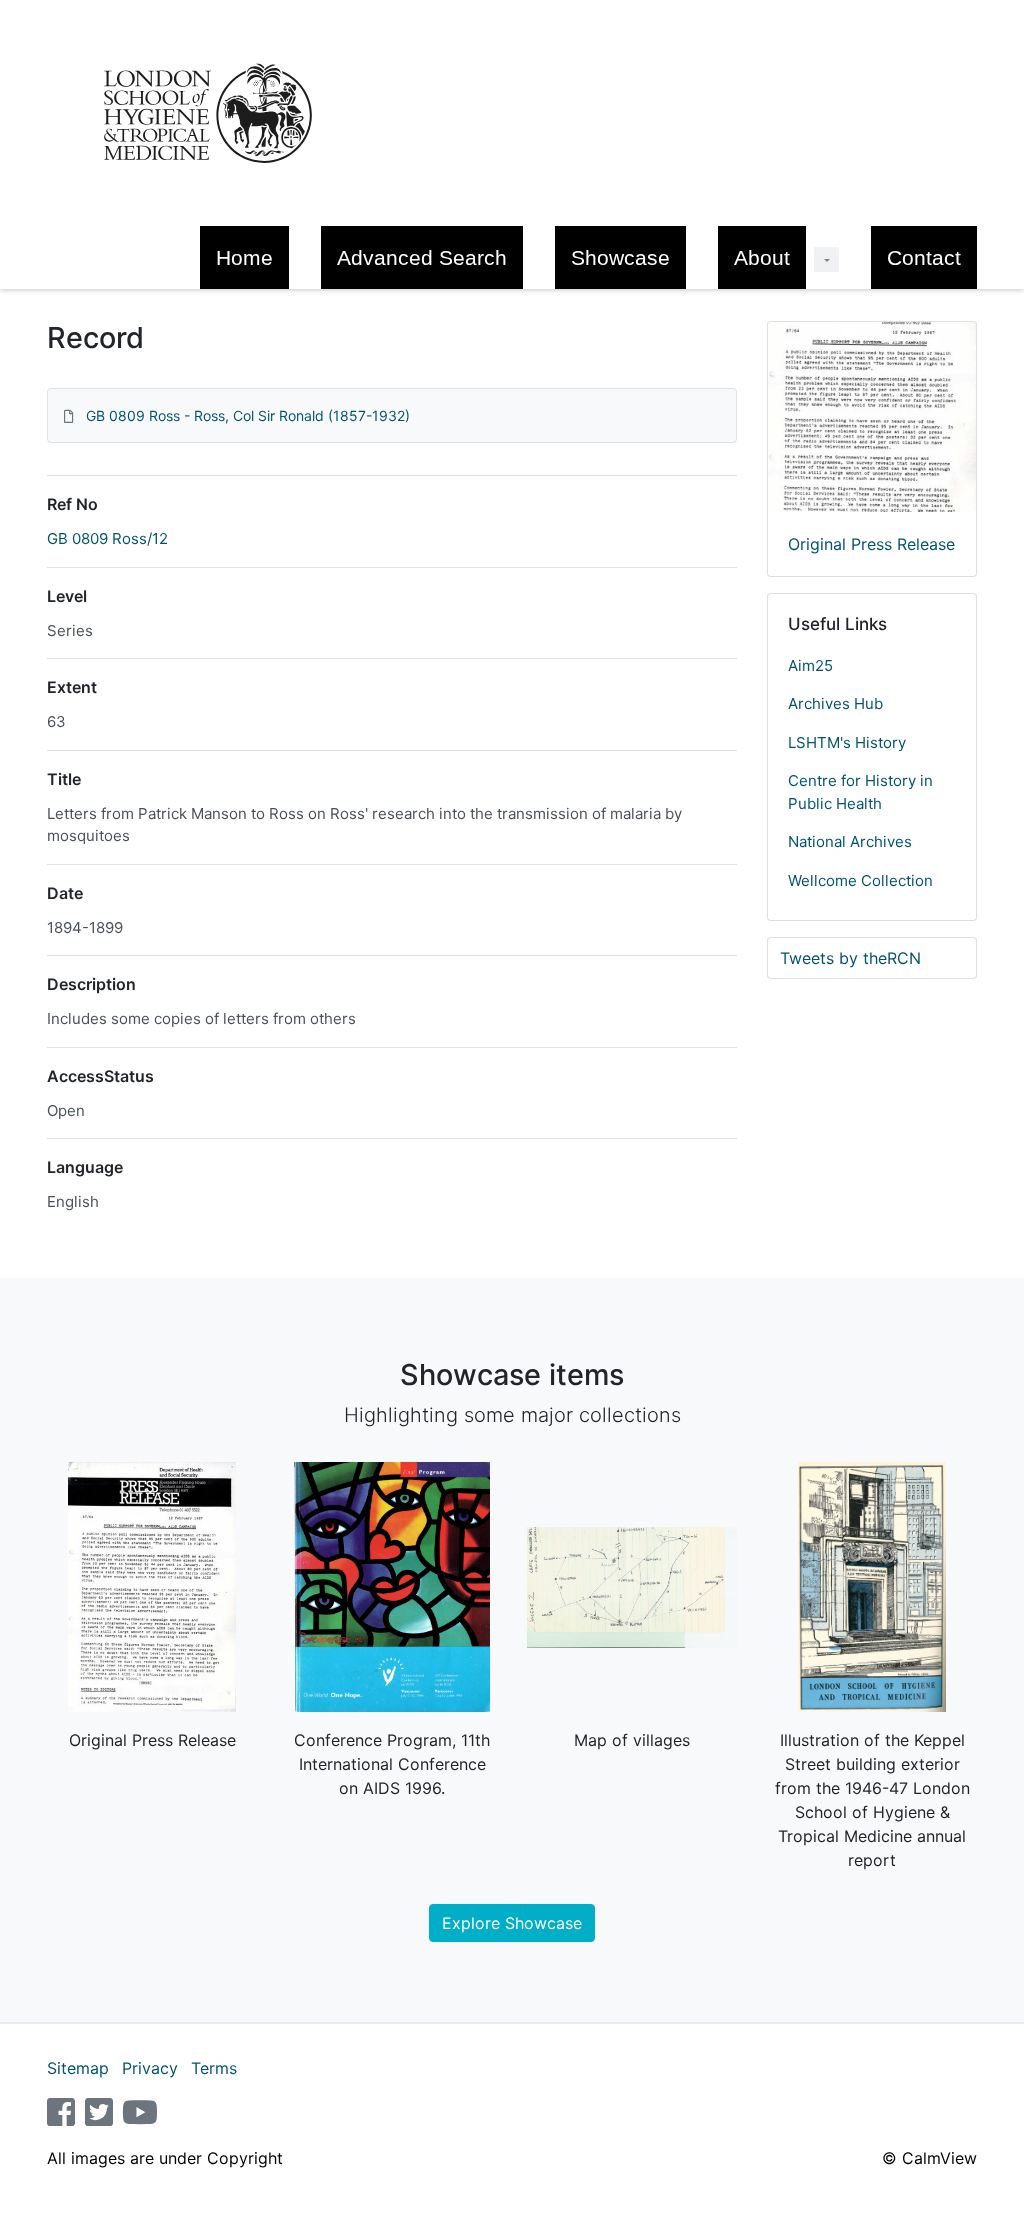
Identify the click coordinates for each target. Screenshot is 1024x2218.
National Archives (850, 841)
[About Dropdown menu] (826, 259)
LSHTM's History (847, 742)
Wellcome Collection (860, 880)
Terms (214, 2068)
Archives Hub (835, 703)
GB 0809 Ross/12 (107, 538)
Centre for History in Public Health (860, 792)
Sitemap (78, 2068)
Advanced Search (422, 257)
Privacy (150, 2068)
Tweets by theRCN (850, 958)
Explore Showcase (512, 1923)
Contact (924, 257)
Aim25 (810, 665)
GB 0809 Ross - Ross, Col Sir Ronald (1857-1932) (248, 415)
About (762, 257)
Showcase (620, 257)
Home (244, 257)
